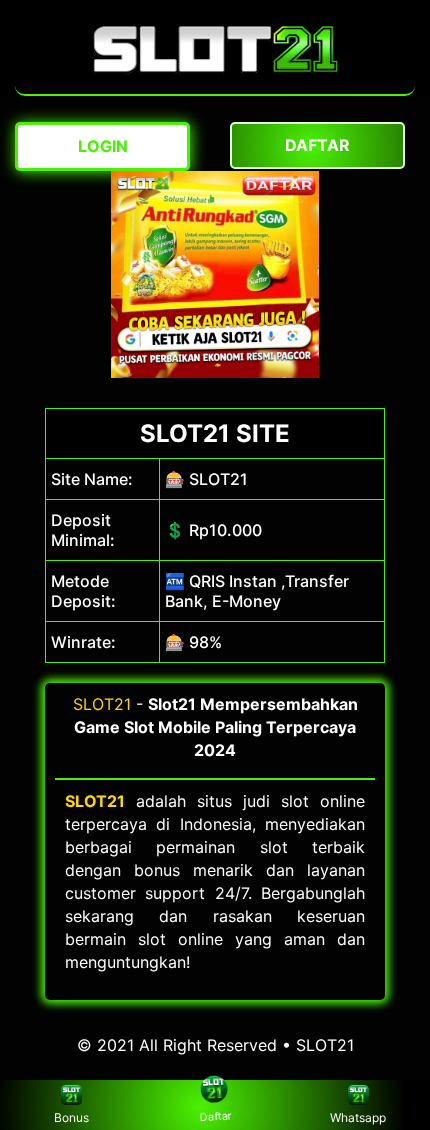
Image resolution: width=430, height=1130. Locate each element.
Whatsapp (358, 1117)
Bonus (71, 1117)
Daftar (214, 1119)
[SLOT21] (215, 84)
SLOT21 (102, 704)
